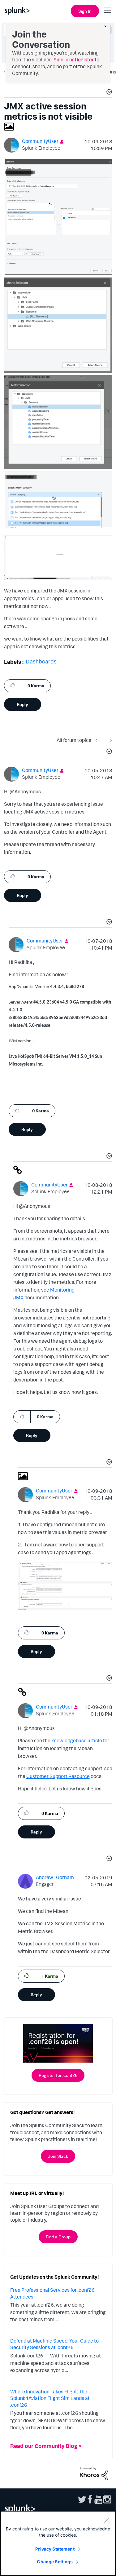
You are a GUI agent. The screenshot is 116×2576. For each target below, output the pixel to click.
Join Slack (58, 2156)
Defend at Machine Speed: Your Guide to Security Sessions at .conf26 (54, 2344)
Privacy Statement (55, 2549)
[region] (58, 2543)
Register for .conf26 (58, 2075)
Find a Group (58, 2237)
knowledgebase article (77, 1740)
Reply (22, 704)
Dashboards (41, 661)
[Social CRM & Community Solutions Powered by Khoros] (94, 2473)
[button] (108, 93)
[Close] (107, 2520)
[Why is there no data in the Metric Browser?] (98, 740)
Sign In (85, 11)
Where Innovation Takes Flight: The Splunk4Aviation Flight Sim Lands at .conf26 (50, 2398)
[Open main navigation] (108, 10)
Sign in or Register (74, 60)
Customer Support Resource (58, 1776)
